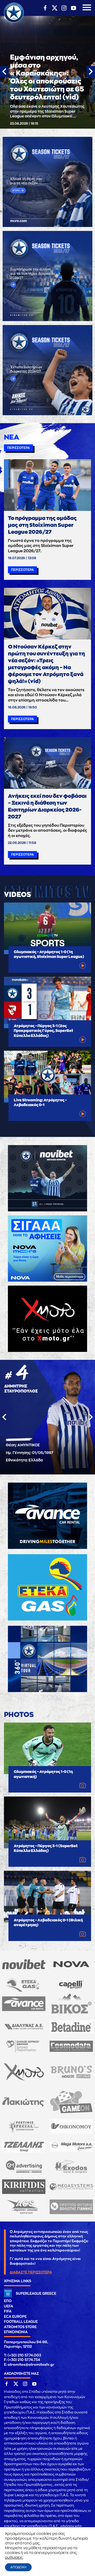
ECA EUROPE (15, 2317)
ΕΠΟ (8, 2301)
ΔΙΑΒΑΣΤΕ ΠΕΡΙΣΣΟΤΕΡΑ (31, 2272)
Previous (4, 72)
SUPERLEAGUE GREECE (36, 2294)
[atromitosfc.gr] (14, 22)
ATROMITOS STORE (20, 2327)
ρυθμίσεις (14, 2557)
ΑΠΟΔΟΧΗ (18, 2567)
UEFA (9, 2306)
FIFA (8, 2311)
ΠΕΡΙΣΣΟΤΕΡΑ (18, 448)
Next (91, 72)
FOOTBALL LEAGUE (21, 2322)
